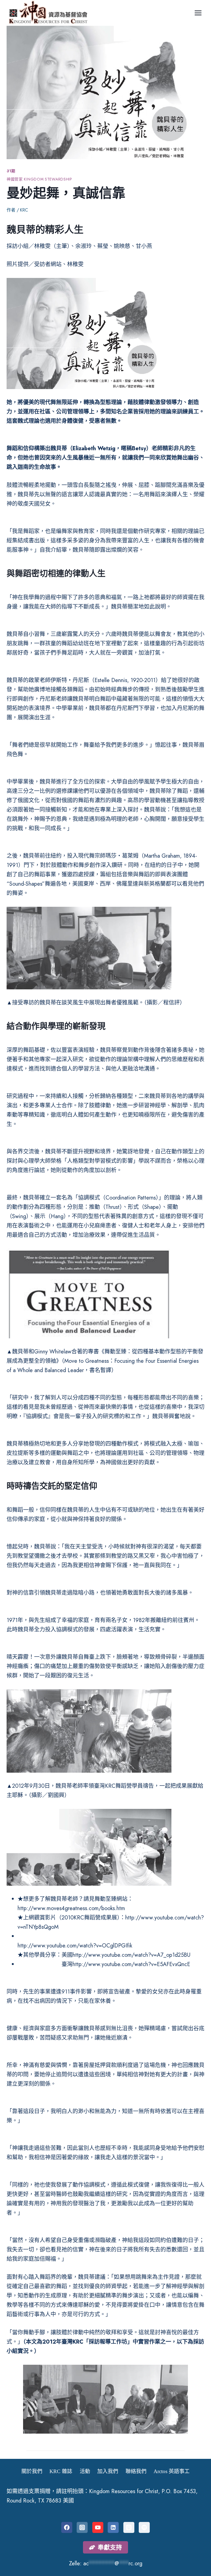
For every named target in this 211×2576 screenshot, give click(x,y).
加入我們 (108, 2471)
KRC (24, 210)
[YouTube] (98, 2527)
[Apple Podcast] (129, 2527)
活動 (85, 2471)
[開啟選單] (198, 13)
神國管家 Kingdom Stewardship (39, 179)
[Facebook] (67, 2527)
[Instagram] (82, 2527)
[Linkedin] (113, 2527)
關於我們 (32, 2471)
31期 (11, 171)
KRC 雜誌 (61, 2471)
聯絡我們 (136, 2471)
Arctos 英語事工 (172, 2471)
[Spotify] (144, 2527)
